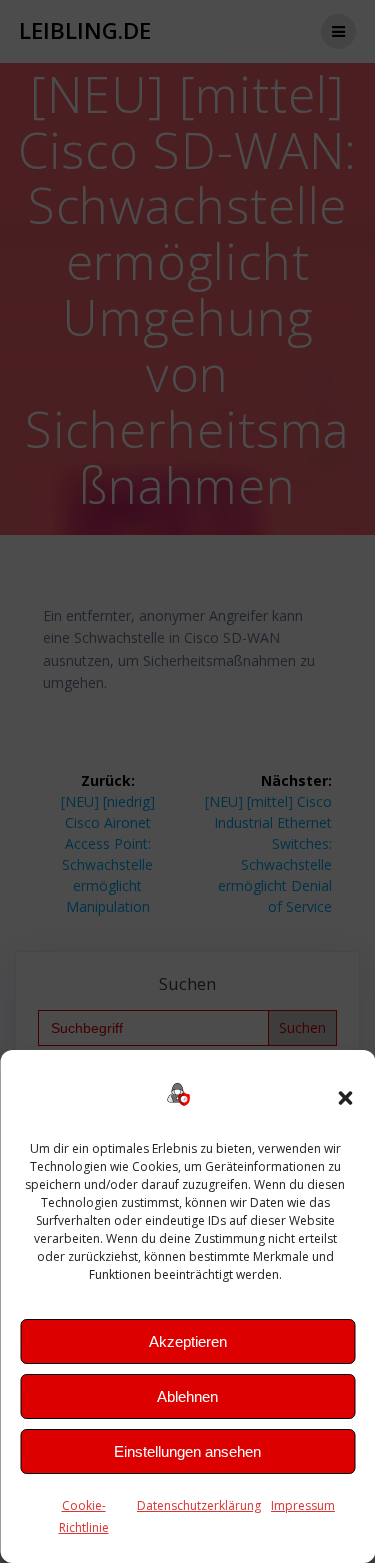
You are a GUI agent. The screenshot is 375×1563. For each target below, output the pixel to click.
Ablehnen (187, 1396)
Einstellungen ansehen (187, 1451)
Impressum (303, 1505)
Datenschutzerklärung (199, 1505)
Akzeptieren (188, 1341)
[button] (345, 1098)
